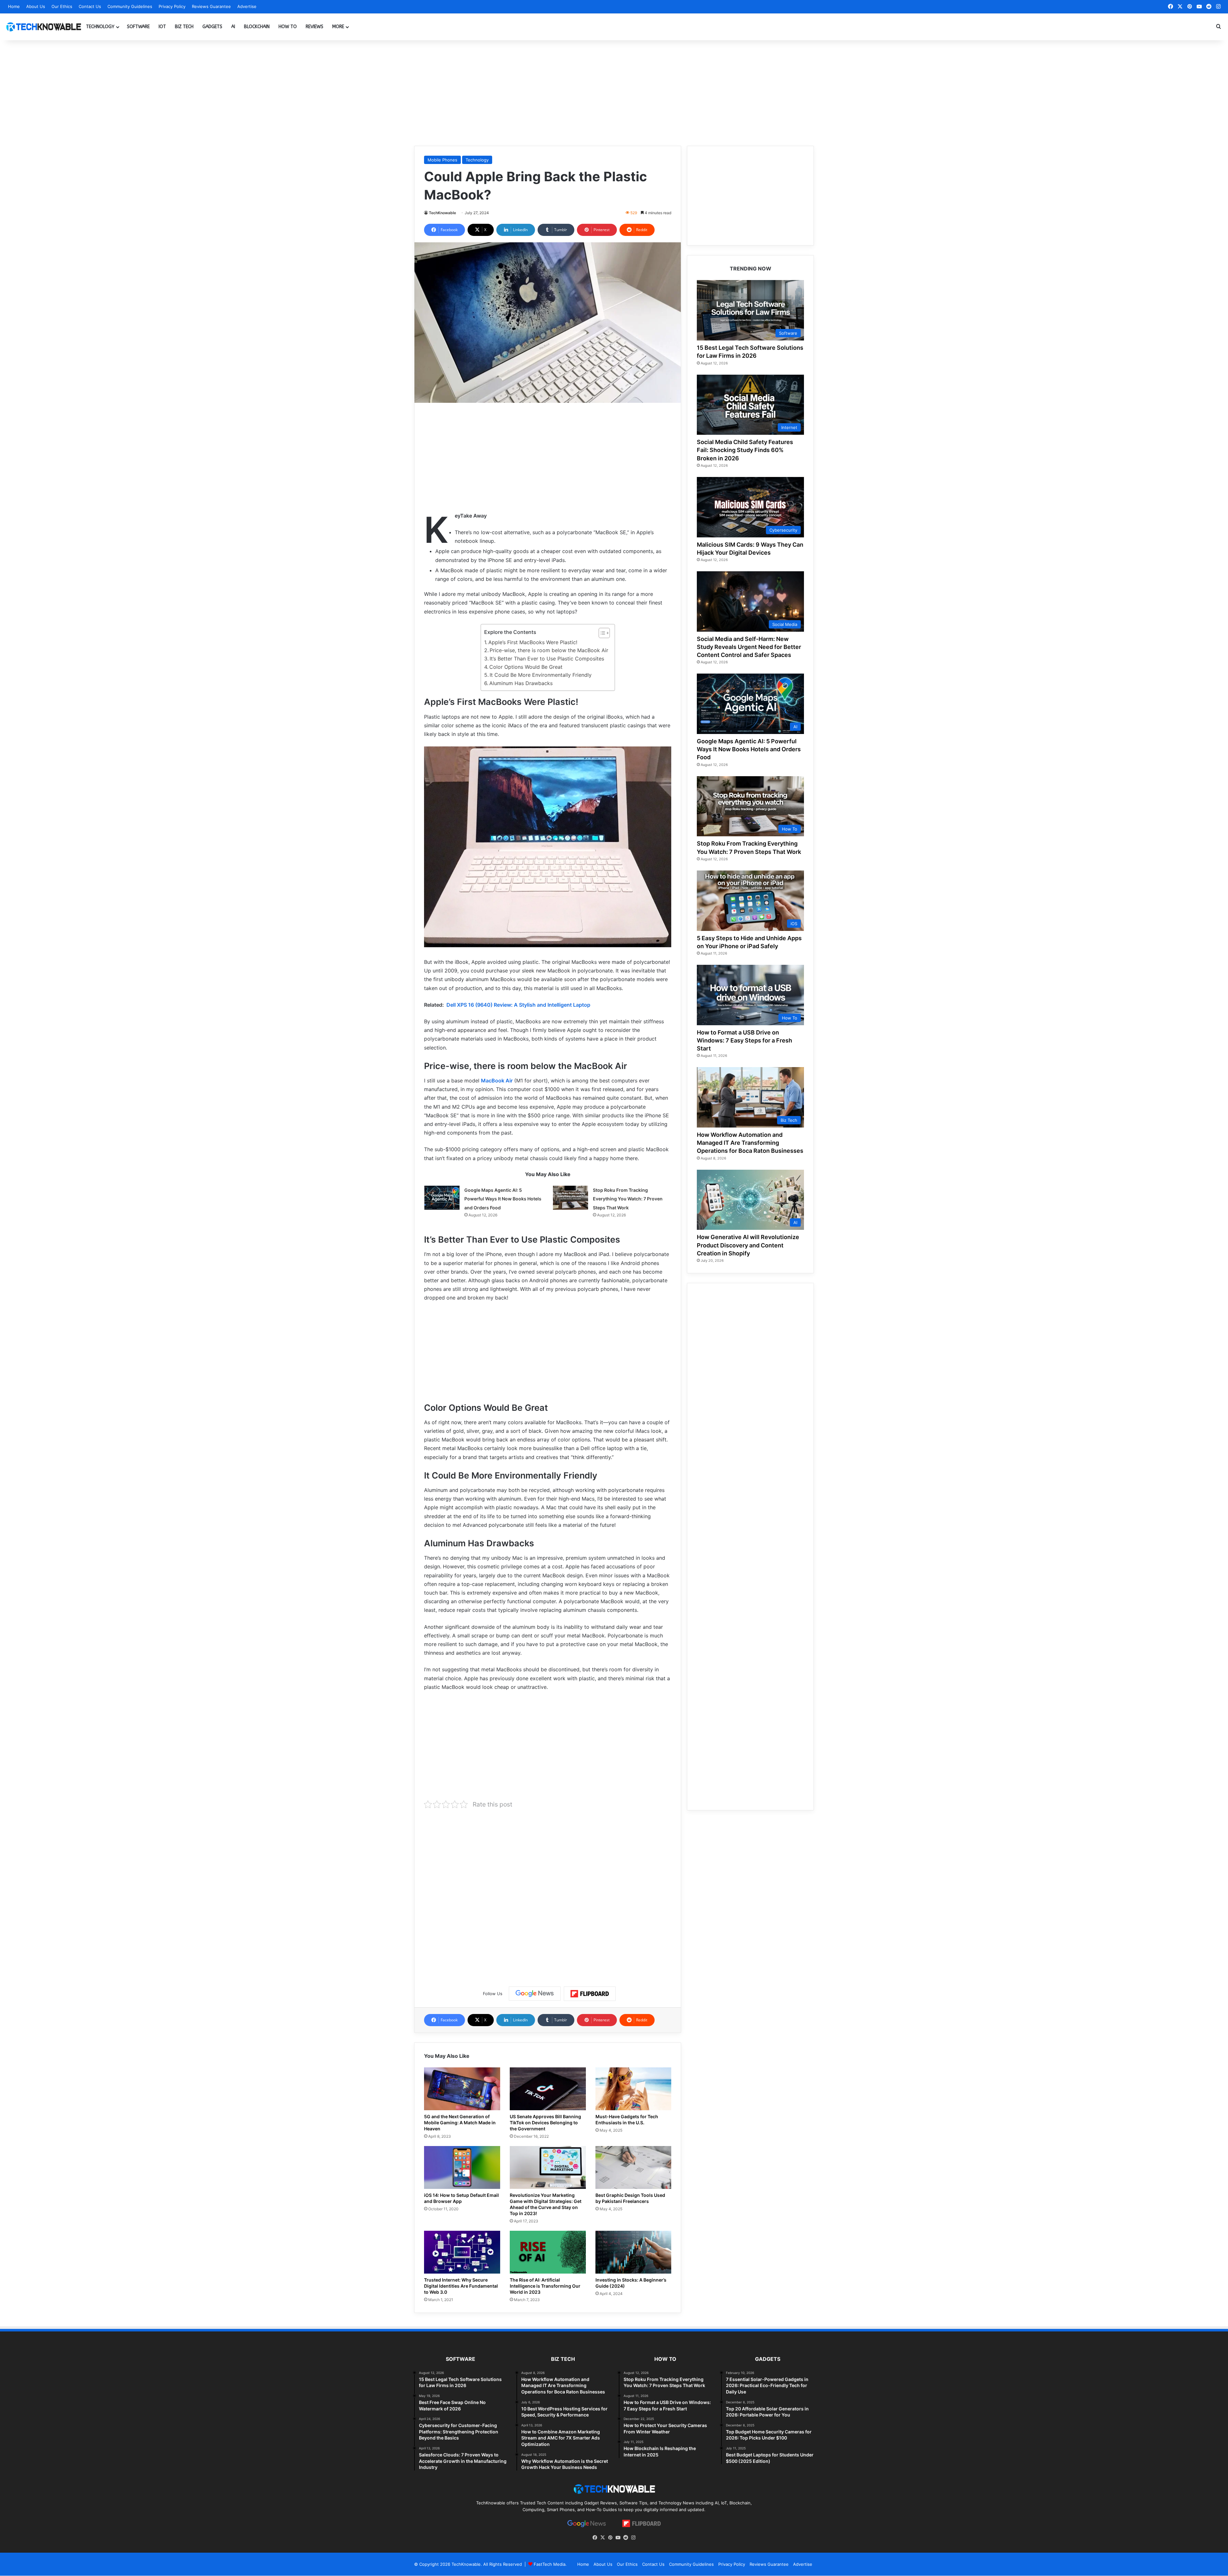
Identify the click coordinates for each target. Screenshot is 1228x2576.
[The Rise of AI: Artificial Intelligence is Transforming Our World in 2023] (548, 2252)
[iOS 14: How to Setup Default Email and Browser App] (462, 2167)
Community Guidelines (130, 6)
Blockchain (257, 27)
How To (288, 27)
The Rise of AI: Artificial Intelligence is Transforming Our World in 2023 (545, 2286)
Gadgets (212, 27)
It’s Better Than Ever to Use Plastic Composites (547, 659)
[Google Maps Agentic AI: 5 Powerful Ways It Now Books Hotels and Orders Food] (442, 1198)
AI (233, 27)
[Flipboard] (590, 1994)
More (338, 27)
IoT (162, 27)
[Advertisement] (614, 91)
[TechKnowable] (43, 27)
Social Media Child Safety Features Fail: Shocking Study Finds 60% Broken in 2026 (745, 450)
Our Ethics (62, 6)
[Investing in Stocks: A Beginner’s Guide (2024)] (634, 2252)
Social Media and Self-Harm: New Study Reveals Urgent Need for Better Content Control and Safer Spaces (749, 647)
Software (138, 27)
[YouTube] (618, 2538)
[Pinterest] (610, 2538)
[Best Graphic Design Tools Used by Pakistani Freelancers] (634, 2167)
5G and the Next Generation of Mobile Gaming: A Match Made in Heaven (460, 2123)
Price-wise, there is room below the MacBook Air (549, 650)
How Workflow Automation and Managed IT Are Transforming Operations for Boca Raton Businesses (750, 1143)
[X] (602, 2538)
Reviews (315, 27)
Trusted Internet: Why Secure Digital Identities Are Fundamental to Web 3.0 (461, 2286)
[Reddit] (626, 2538)
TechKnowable (442, 213)
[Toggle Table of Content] (601, 633)
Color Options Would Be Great (526, 667)
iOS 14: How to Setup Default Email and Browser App (461, 2198)
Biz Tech (184, 27)
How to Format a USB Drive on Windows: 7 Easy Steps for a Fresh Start (744, 1040)
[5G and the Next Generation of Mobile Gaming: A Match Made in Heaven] (462, 2089)
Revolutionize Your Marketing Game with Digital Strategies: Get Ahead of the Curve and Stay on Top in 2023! (546, 2204)
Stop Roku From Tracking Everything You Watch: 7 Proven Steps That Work (628, 1199)
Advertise (247, 6)
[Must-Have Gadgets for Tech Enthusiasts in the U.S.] (634, 2089)
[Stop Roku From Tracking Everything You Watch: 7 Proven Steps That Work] (571, 1198)
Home (14, 6)
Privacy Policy (172, 6)
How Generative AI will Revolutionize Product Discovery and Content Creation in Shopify (748, 1245)
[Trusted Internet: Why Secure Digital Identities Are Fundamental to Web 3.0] (462, 2252)
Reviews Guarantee (211, 6)
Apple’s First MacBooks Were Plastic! (533, 642)
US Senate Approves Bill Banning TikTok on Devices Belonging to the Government (545, 2123)
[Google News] (535, 1994)
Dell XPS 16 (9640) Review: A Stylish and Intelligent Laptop (518, 1005)
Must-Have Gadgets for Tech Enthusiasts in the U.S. (627, 2119)
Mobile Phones (442, 160)
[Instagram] (633, 2538)
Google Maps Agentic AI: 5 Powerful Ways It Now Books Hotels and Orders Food (503, 1199)
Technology (100, 27)
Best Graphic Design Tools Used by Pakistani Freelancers (630, 2198)
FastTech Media (550, 2564)
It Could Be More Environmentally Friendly (541, 675)
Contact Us (90, 6)
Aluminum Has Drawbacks (521, 683)
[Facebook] (595, 2538)
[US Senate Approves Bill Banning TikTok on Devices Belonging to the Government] (548, 2089)
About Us (36, 6)
